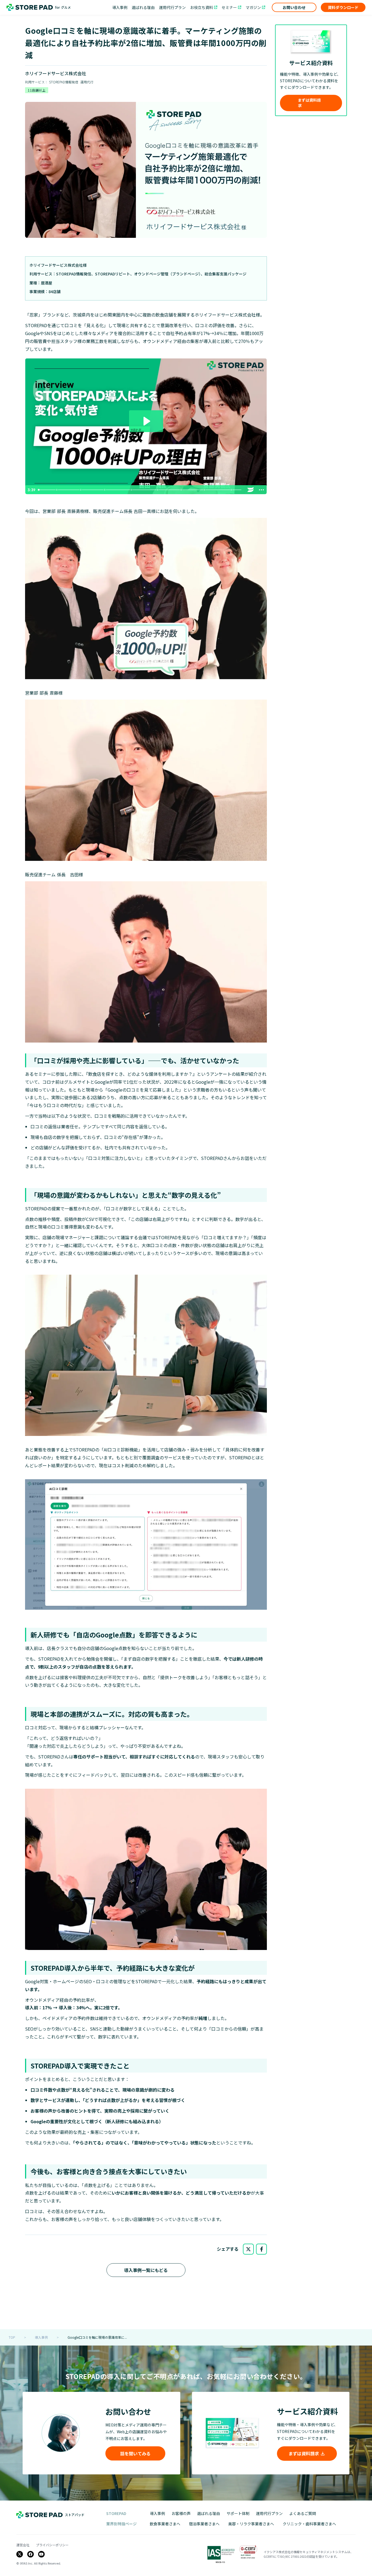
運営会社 (23, 2545)
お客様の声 (181, 2513)
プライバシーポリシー (52, 2545)
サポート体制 (238, 2513)
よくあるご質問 (303, 2513)
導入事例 (120, 7)
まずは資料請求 (309, 103)
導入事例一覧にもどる (146, 2270)
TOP (12, 2337)
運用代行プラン (172, 7)
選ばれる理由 (143, 7)
